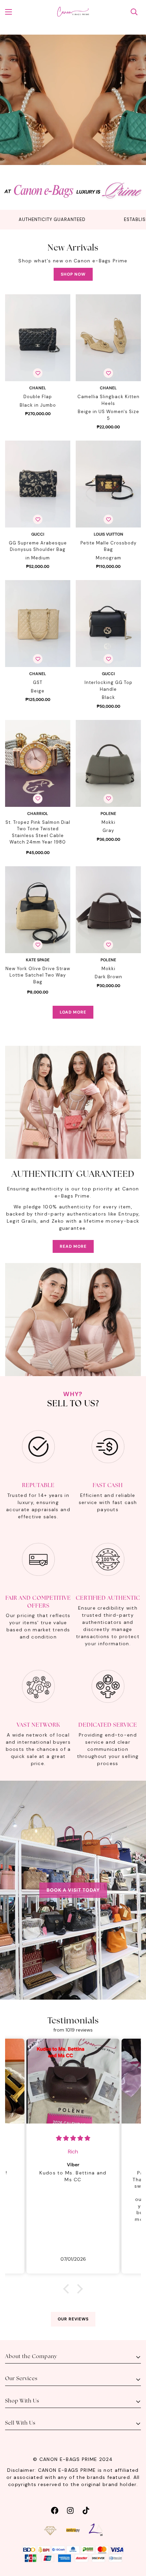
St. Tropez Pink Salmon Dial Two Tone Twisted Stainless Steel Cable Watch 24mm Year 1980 (38, 832)
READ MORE (73, 1246)
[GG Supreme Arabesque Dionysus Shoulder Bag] (38, 484)
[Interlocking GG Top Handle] (108, 624)
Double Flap (38, 397)
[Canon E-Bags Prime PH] (73, 12)
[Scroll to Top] (134, 2540)
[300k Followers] (55, 2510)
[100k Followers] (70, 2510)
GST (38, 682)
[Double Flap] (38, 338)
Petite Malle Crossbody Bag (108, 546)
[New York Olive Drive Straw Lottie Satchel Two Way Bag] (38, 910)
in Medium (38, 558)
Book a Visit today (73, 1890)
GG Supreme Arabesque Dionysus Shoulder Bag (38, 546)
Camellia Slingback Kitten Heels (108, 400)
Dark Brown (108, 977)
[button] (68, 2289)
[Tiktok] (86, 2510)
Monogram (108, 558)
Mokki (108, 822)
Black (108, 697)
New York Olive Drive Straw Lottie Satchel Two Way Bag (38, 975)
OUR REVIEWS (73, 2319)
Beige (38, 691)
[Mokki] (108, 763)
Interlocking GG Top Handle (108, 686)
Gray (108, 830)
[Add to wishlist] (38, 373)
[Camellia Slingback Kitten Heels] (108, 338)
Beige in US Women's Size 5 (108, 415)
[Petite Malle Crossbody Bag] (108, 484)
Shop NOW (73, 274)
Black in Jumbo (38, 405)
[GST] (38, 624)
